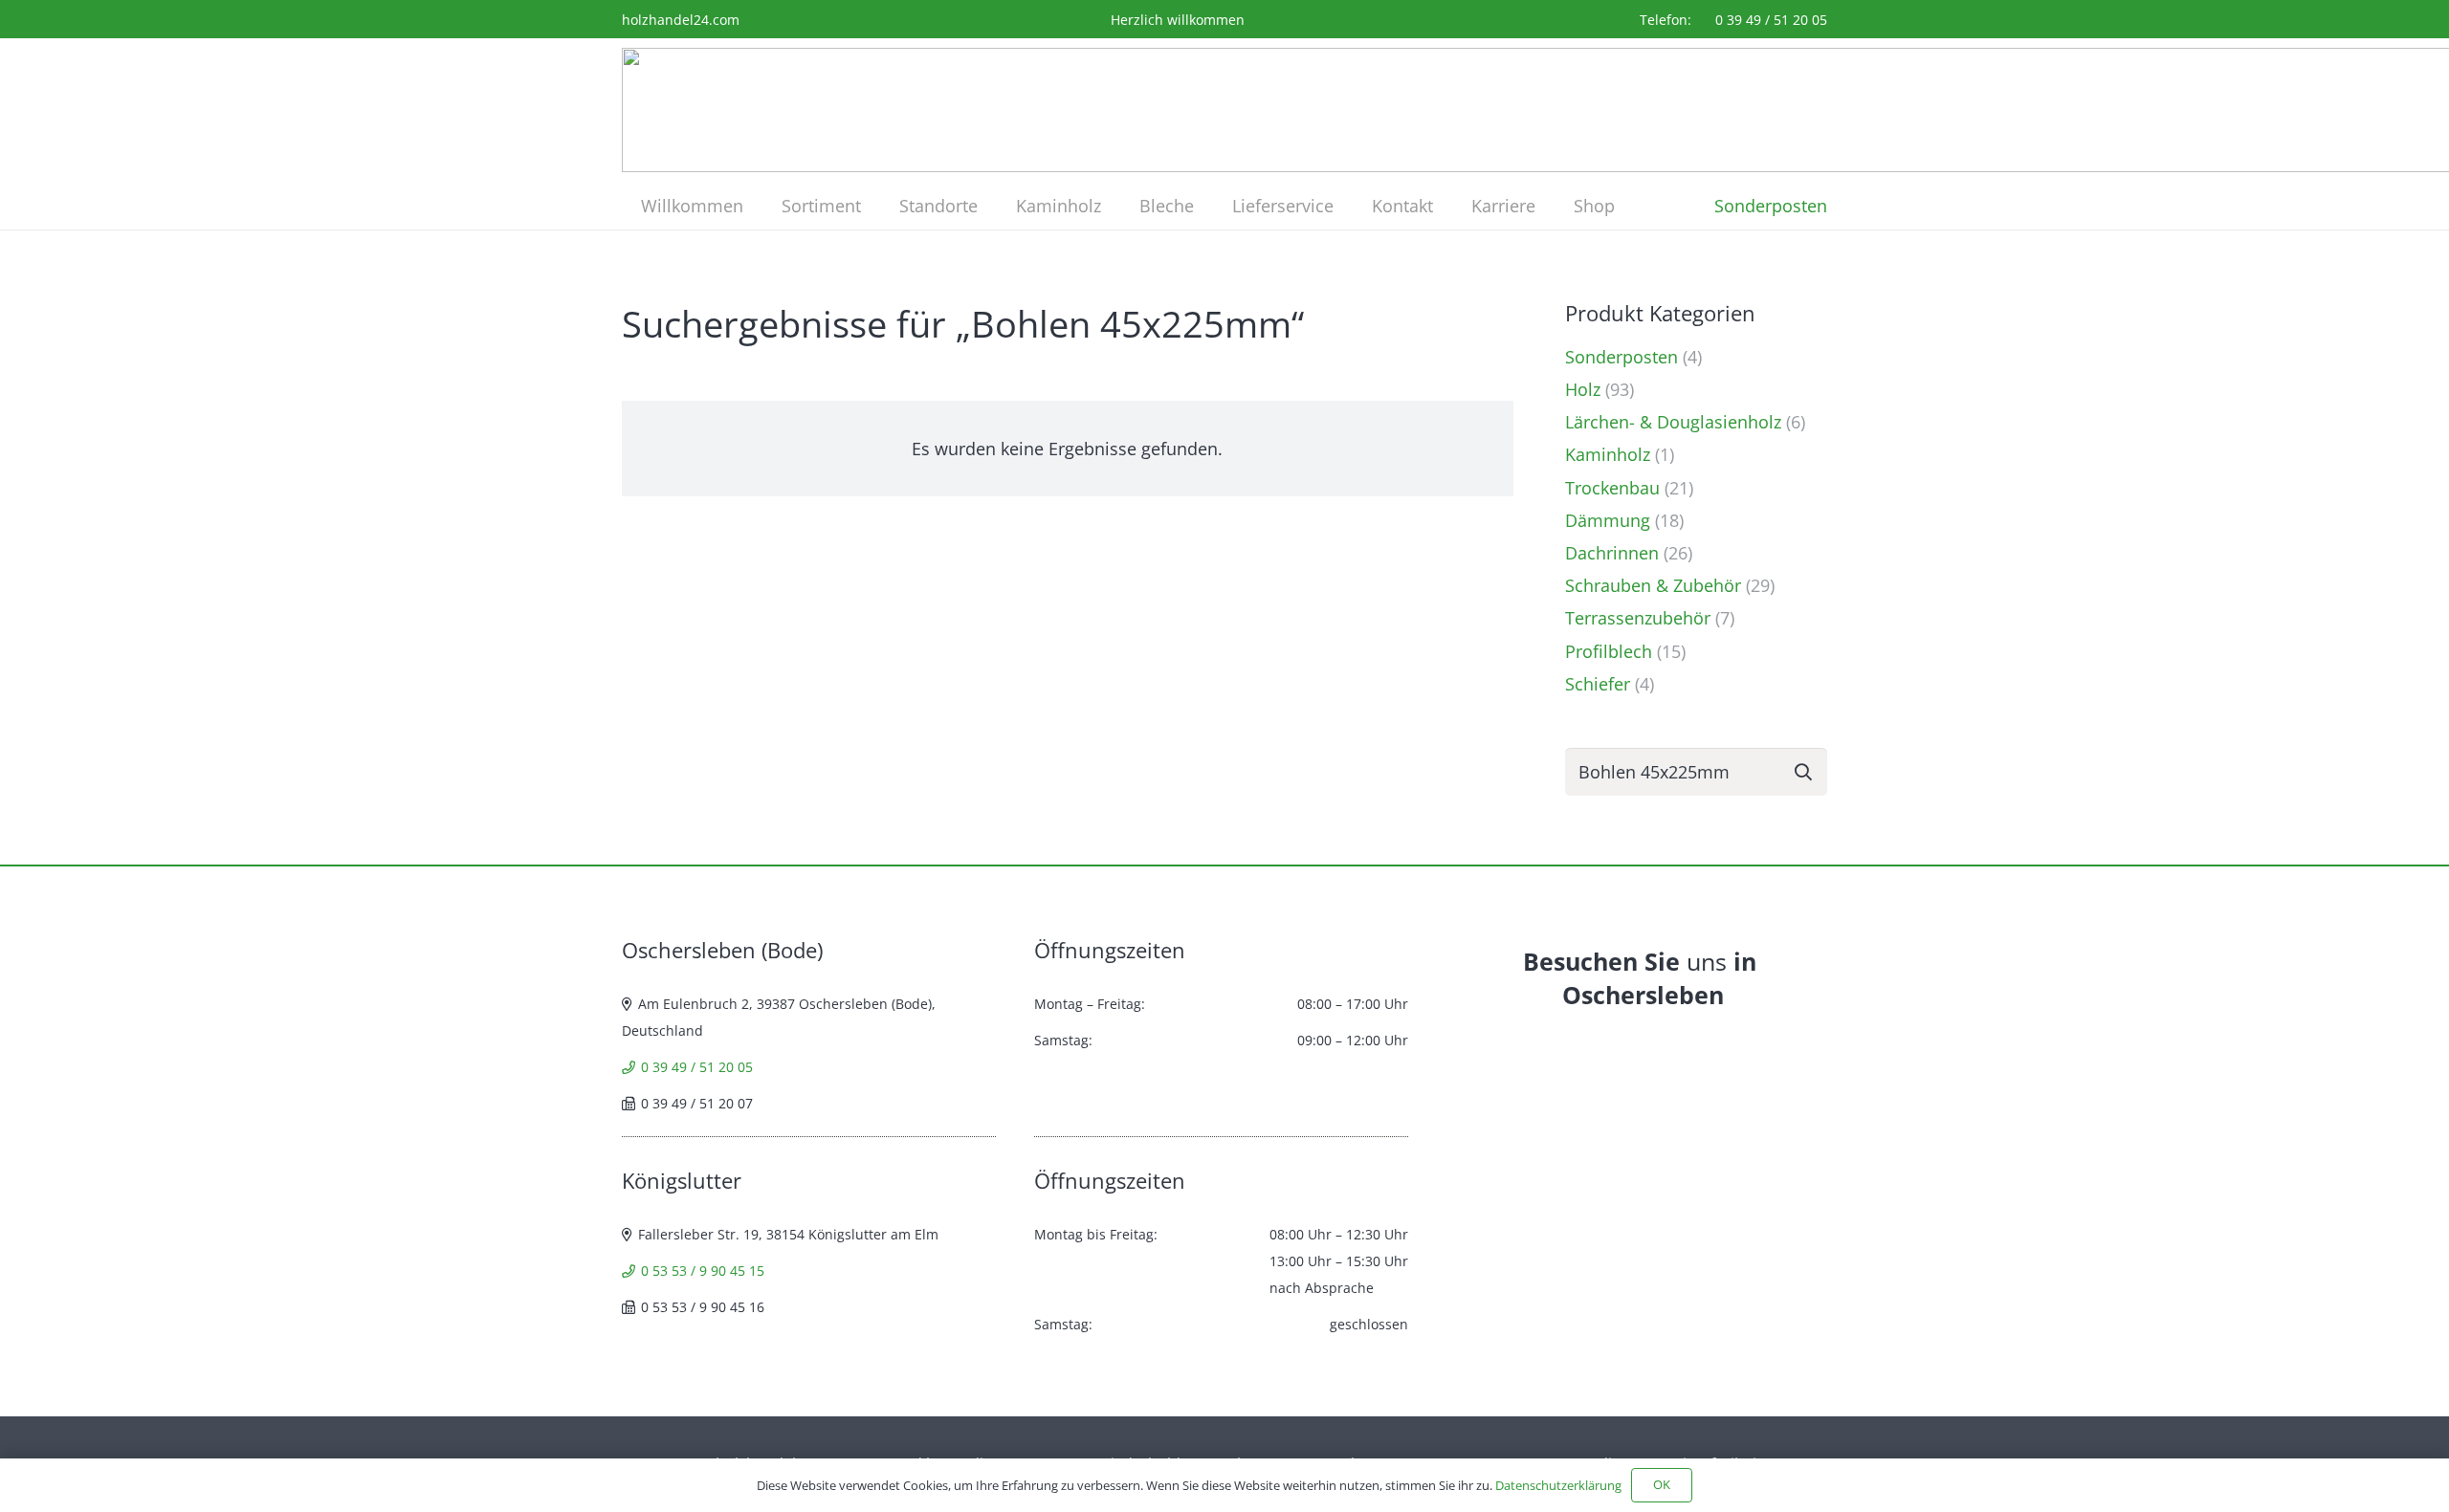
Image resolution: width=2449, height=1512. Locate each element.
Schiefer (1598, 684)
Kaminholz (1608, 454)
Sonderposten (1622, 357)
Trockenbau (1612, 488)
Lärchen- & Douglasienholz (1673, 422)
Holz (1583, 389)
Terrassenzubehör (1638, 618)
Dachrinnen (1612, 553)
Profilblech (1609, 651)
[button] (876, 206)
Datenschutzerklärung (1558, 1485)
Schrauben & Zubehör (1653, 585)
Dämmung (1608, 520)
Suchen (1803, 771)
